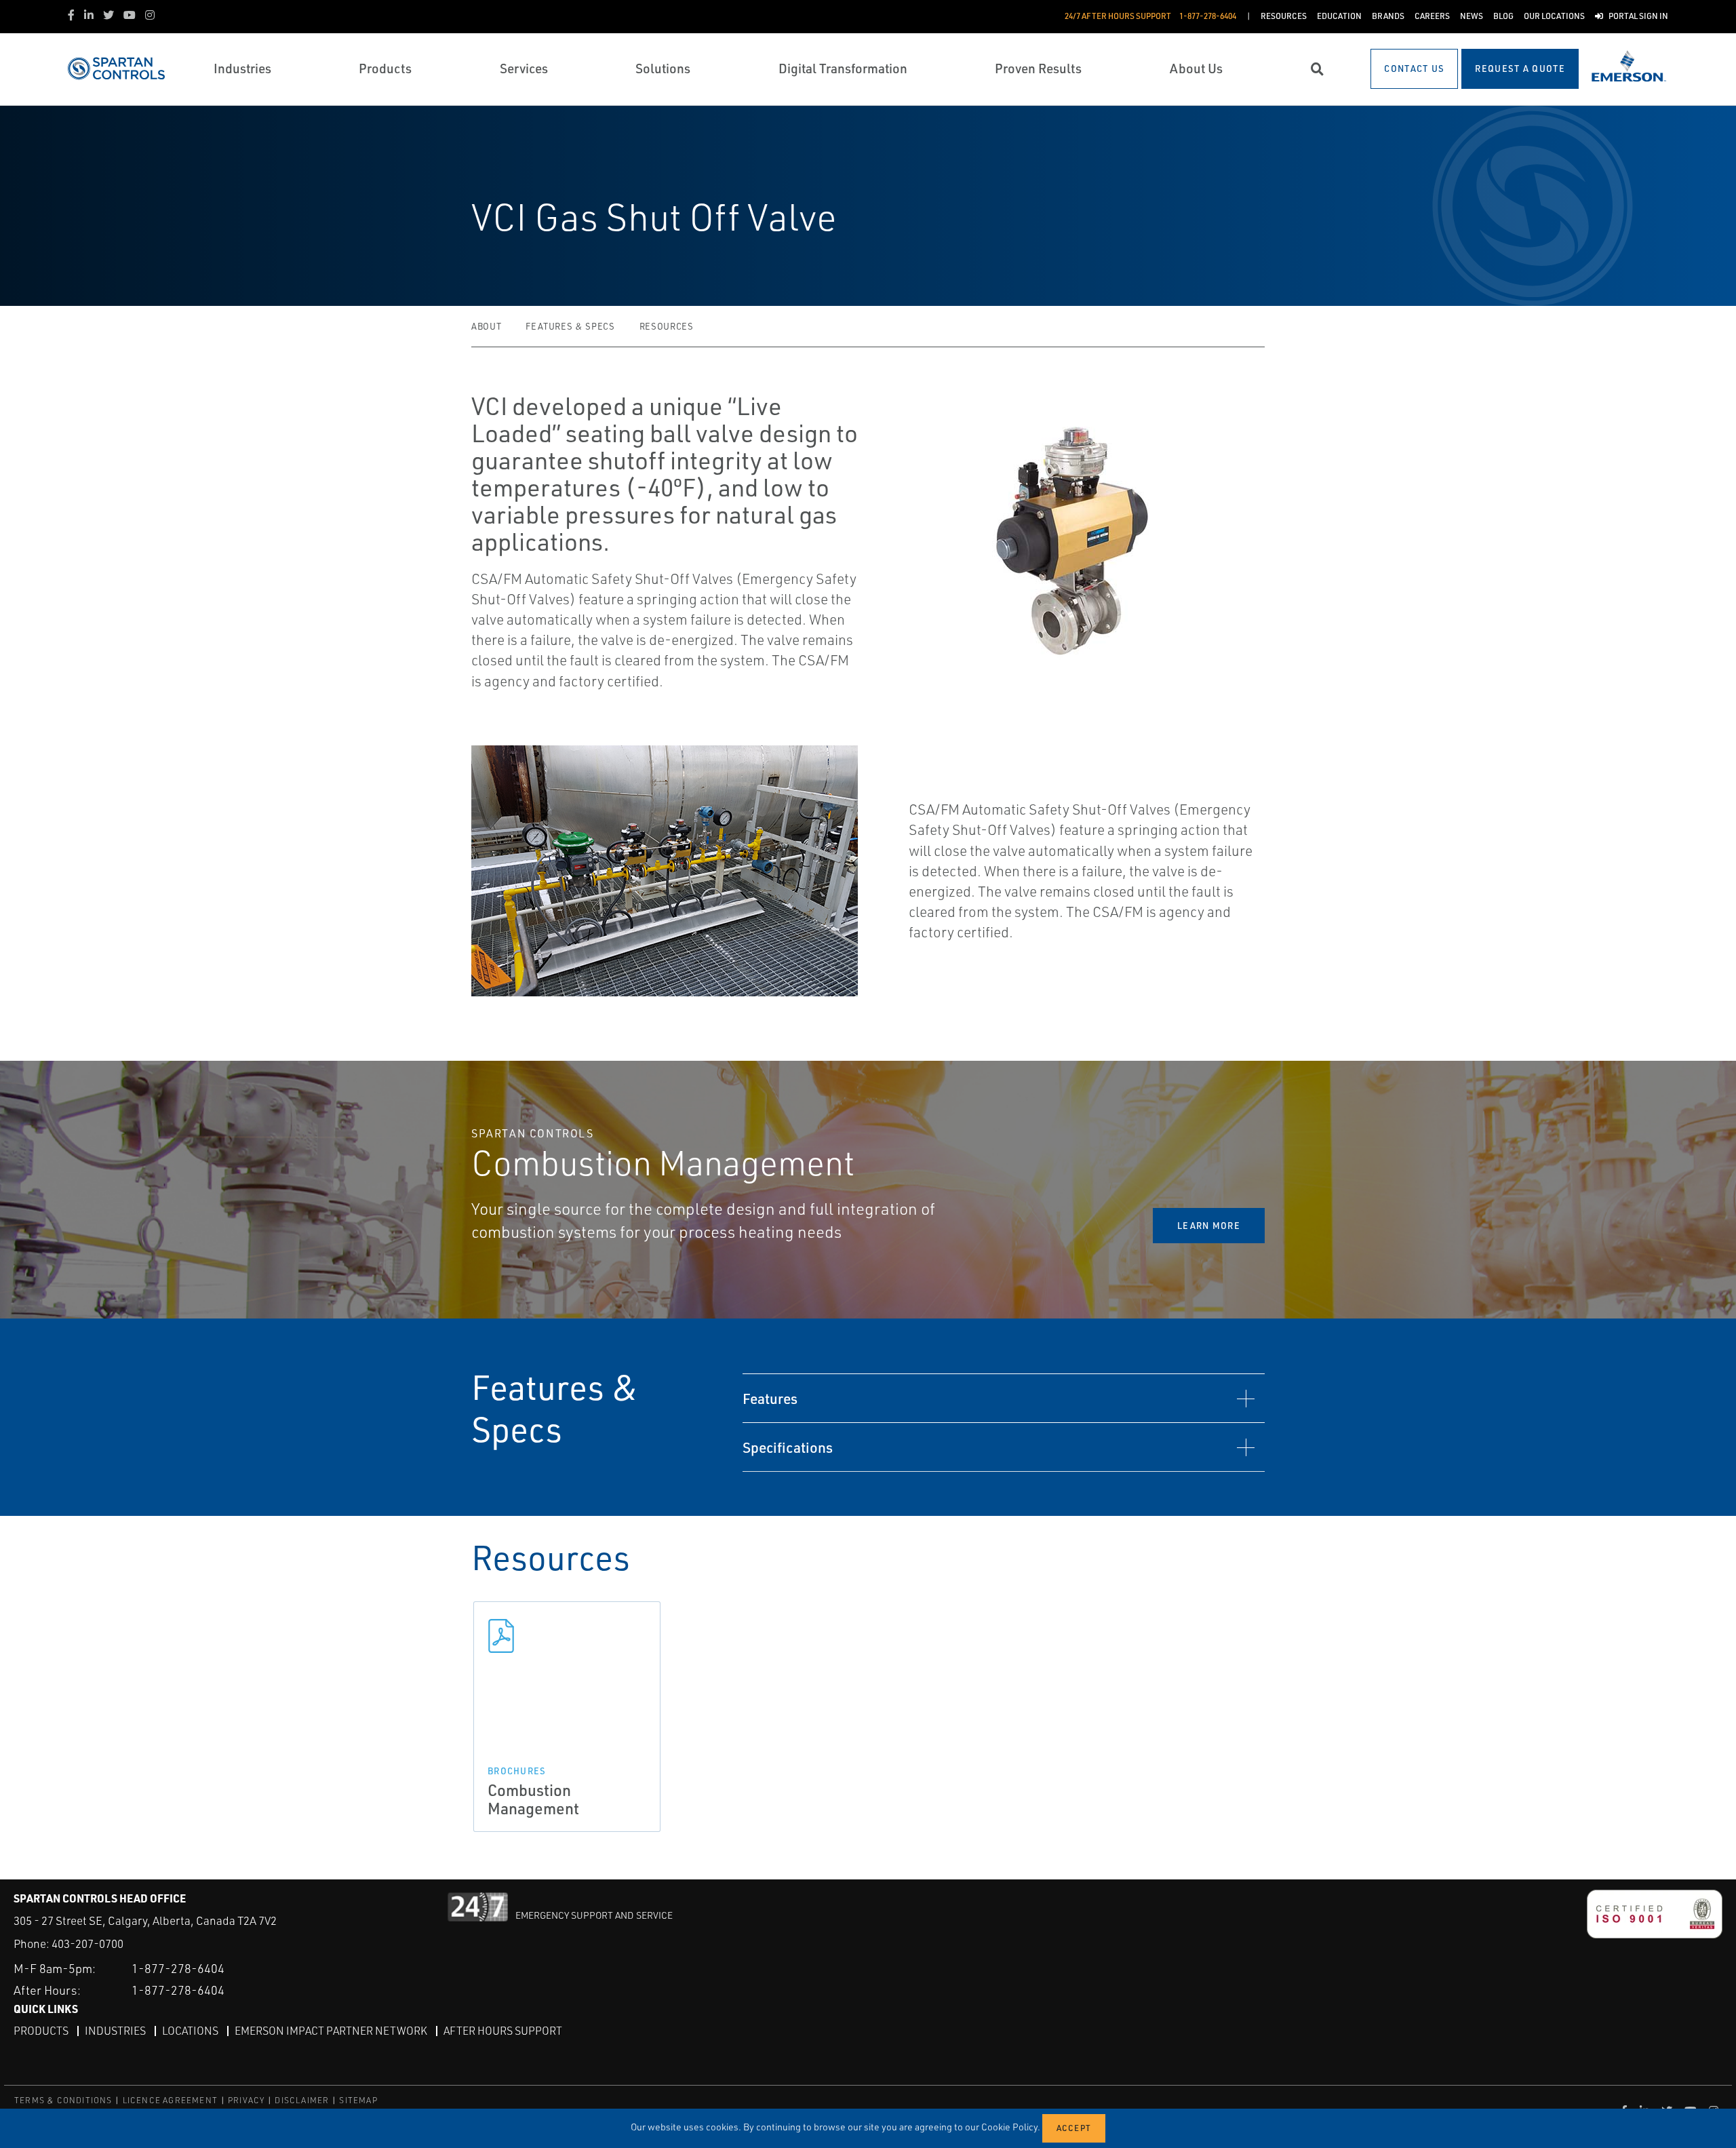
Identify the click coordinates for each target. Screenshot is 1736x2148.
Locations (190, 2031)
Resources (667, 326)
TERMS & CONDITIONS (63, 2100)
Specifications (788, 1447)
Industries (115, 2031)
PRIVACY (246, 2100)
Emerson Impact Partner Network (331, 2031)
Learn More (1209, 1226)
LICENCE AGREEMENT (170, 2100)
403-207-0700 (87, 1944)
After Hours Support (503, 2031)
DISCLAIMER (302, 2100)
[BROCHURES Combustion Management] (567, 1636)
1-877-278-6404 (178, 1968)
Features (770, 1398)
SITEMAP (358, 2100)
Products (41, 2031)
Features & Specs (570, 326)
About (486, 326)
